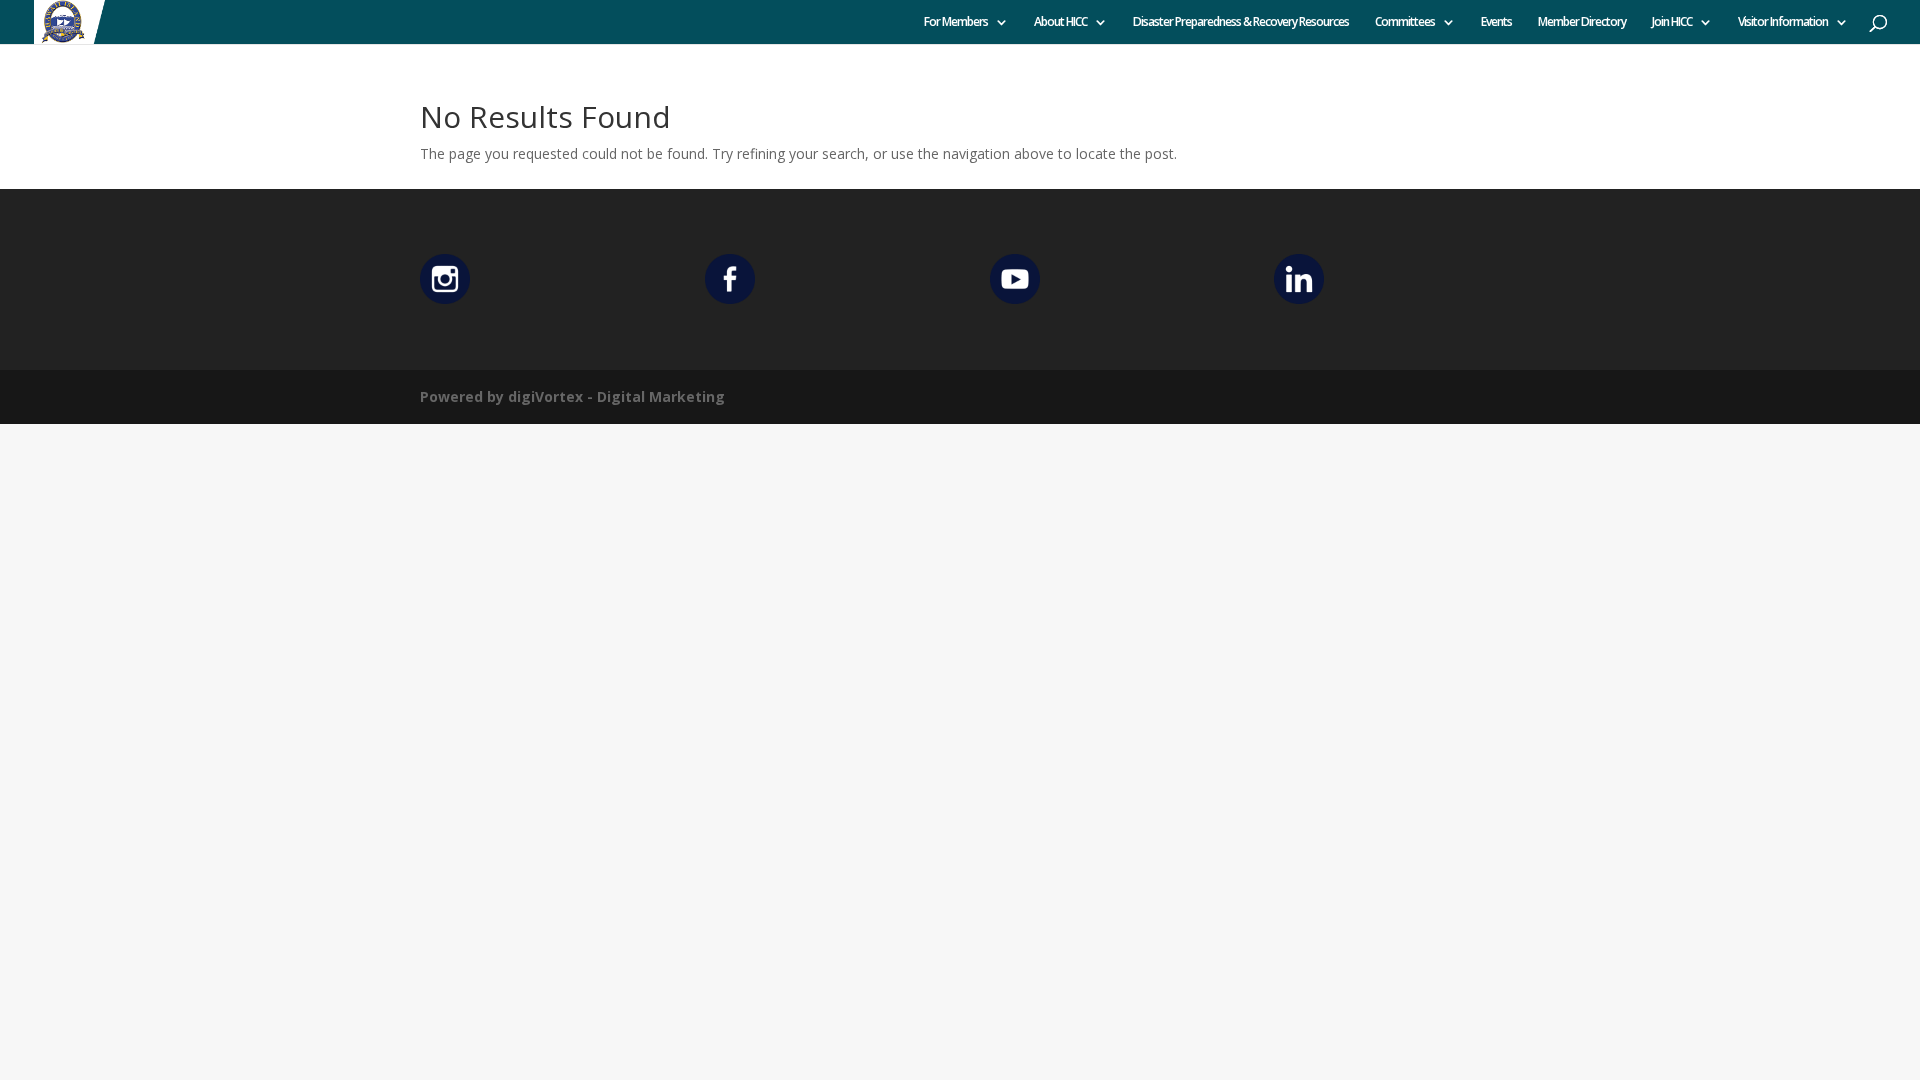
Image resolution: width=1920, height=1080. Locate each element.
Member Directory (1582, 22)
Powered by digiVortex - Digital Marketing (572, 396)
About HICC (1060, 22)
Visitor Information (1783, 22)
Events (1496, 22)
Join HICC (1672, 22)
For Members (956, 22)
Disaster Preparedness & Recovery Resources (1241, 22)
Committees (1405, 22)
